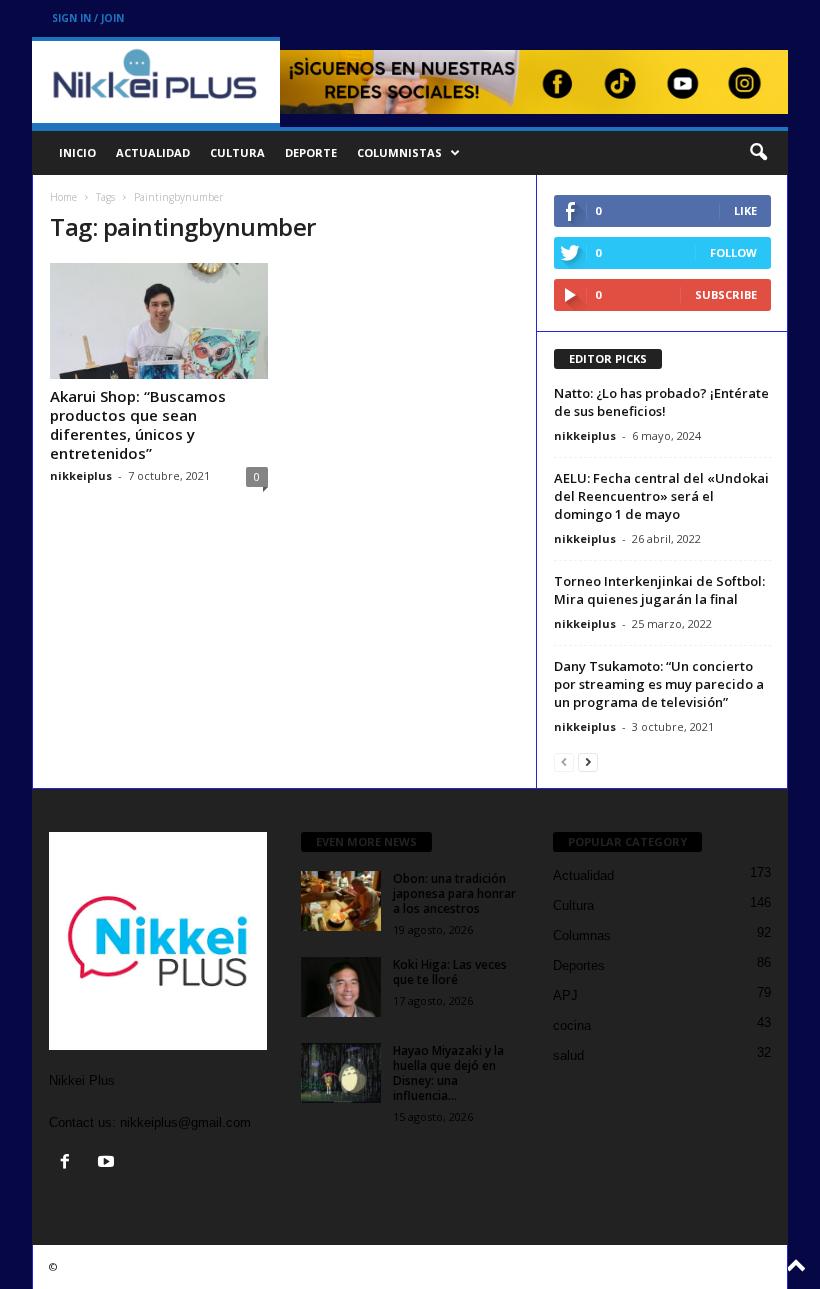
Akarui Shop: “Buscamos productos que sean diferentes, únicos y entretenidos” (138, 424)
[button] (758, 153)
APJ (565, 995)
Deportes (579, 965)
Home (63, 197)
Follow (733, 252)
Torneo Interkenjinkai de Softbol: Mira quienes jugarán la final (659, 590)
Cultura (573, 905)
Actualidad (583, 875)
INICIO (77, 152)
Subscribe (726, 294)
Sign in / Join (88, 18)
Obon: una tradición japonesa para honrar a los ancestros (454, 893)
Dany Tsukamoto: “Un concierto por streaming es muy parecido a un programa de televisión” (659, 684)
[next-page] (588, 761)
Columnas (582, 935)
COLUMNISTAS (399, 152)
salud (568, 1055)
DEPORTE (311, 152)
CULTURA (237, 152)
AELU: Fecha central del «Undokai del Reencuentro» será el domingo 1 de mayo (661, 496)
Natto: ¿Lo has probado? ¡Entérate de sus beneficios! (661, 402)
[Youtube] (108, 1163)
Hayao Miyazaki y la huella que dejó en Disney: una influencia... (448, 1073)
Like (745, 210)
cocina (572, 1025)
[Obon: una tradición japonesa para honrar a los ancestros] (341, 901)
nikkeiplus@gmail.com (185, 1122)
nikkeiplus (81, 475)
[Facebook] (69, 1163)
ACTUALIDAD (153, 152)
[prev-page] (564, 761)
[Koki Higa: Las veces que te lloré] (341, 987)
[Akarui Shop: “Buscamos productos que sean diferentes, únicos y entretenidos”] (159, 321)
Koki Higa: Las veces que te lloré (450, 972)
